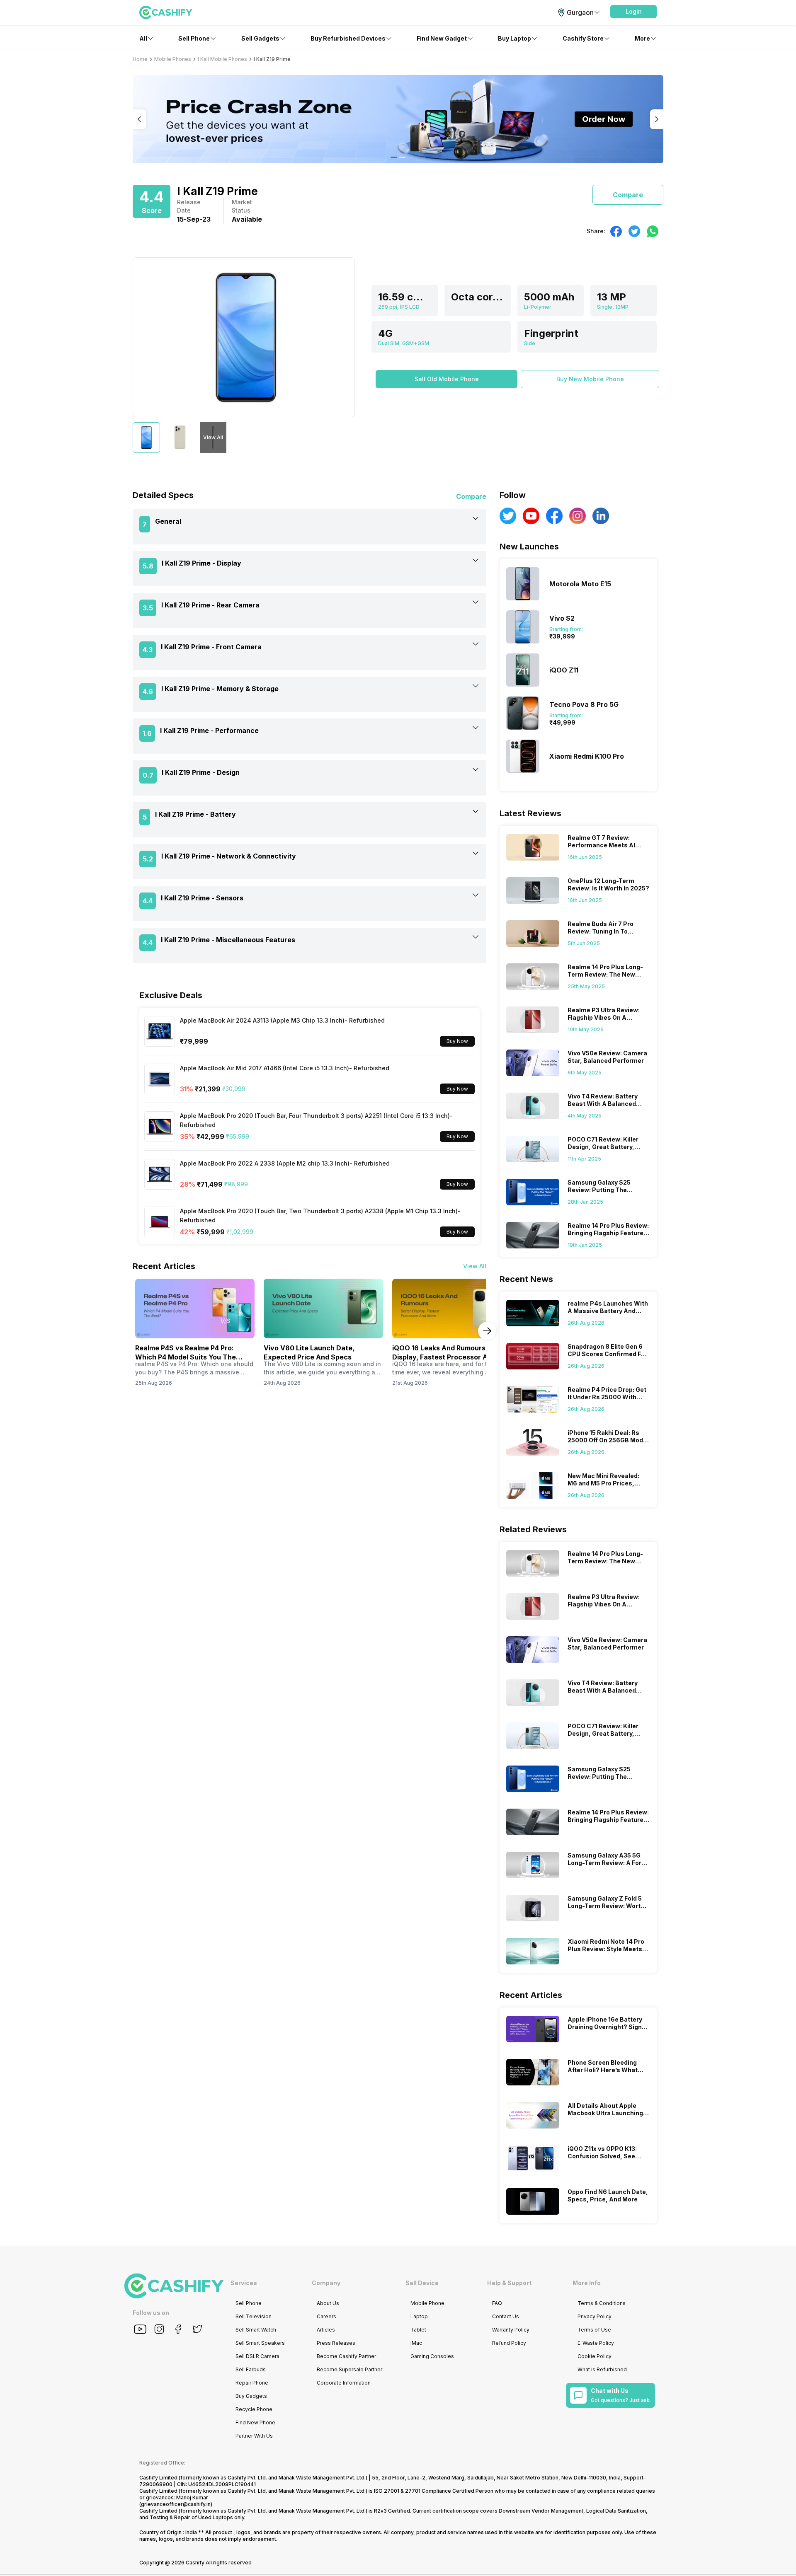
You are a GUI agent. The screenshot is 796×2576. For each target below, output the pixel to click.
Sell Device (422, 2283)
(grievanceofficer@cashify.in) (176, 2504)
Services (244, 2283)
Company (326, 2283)
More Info (587, 2283)
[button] (633, 12)
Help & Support (509, 2283)
